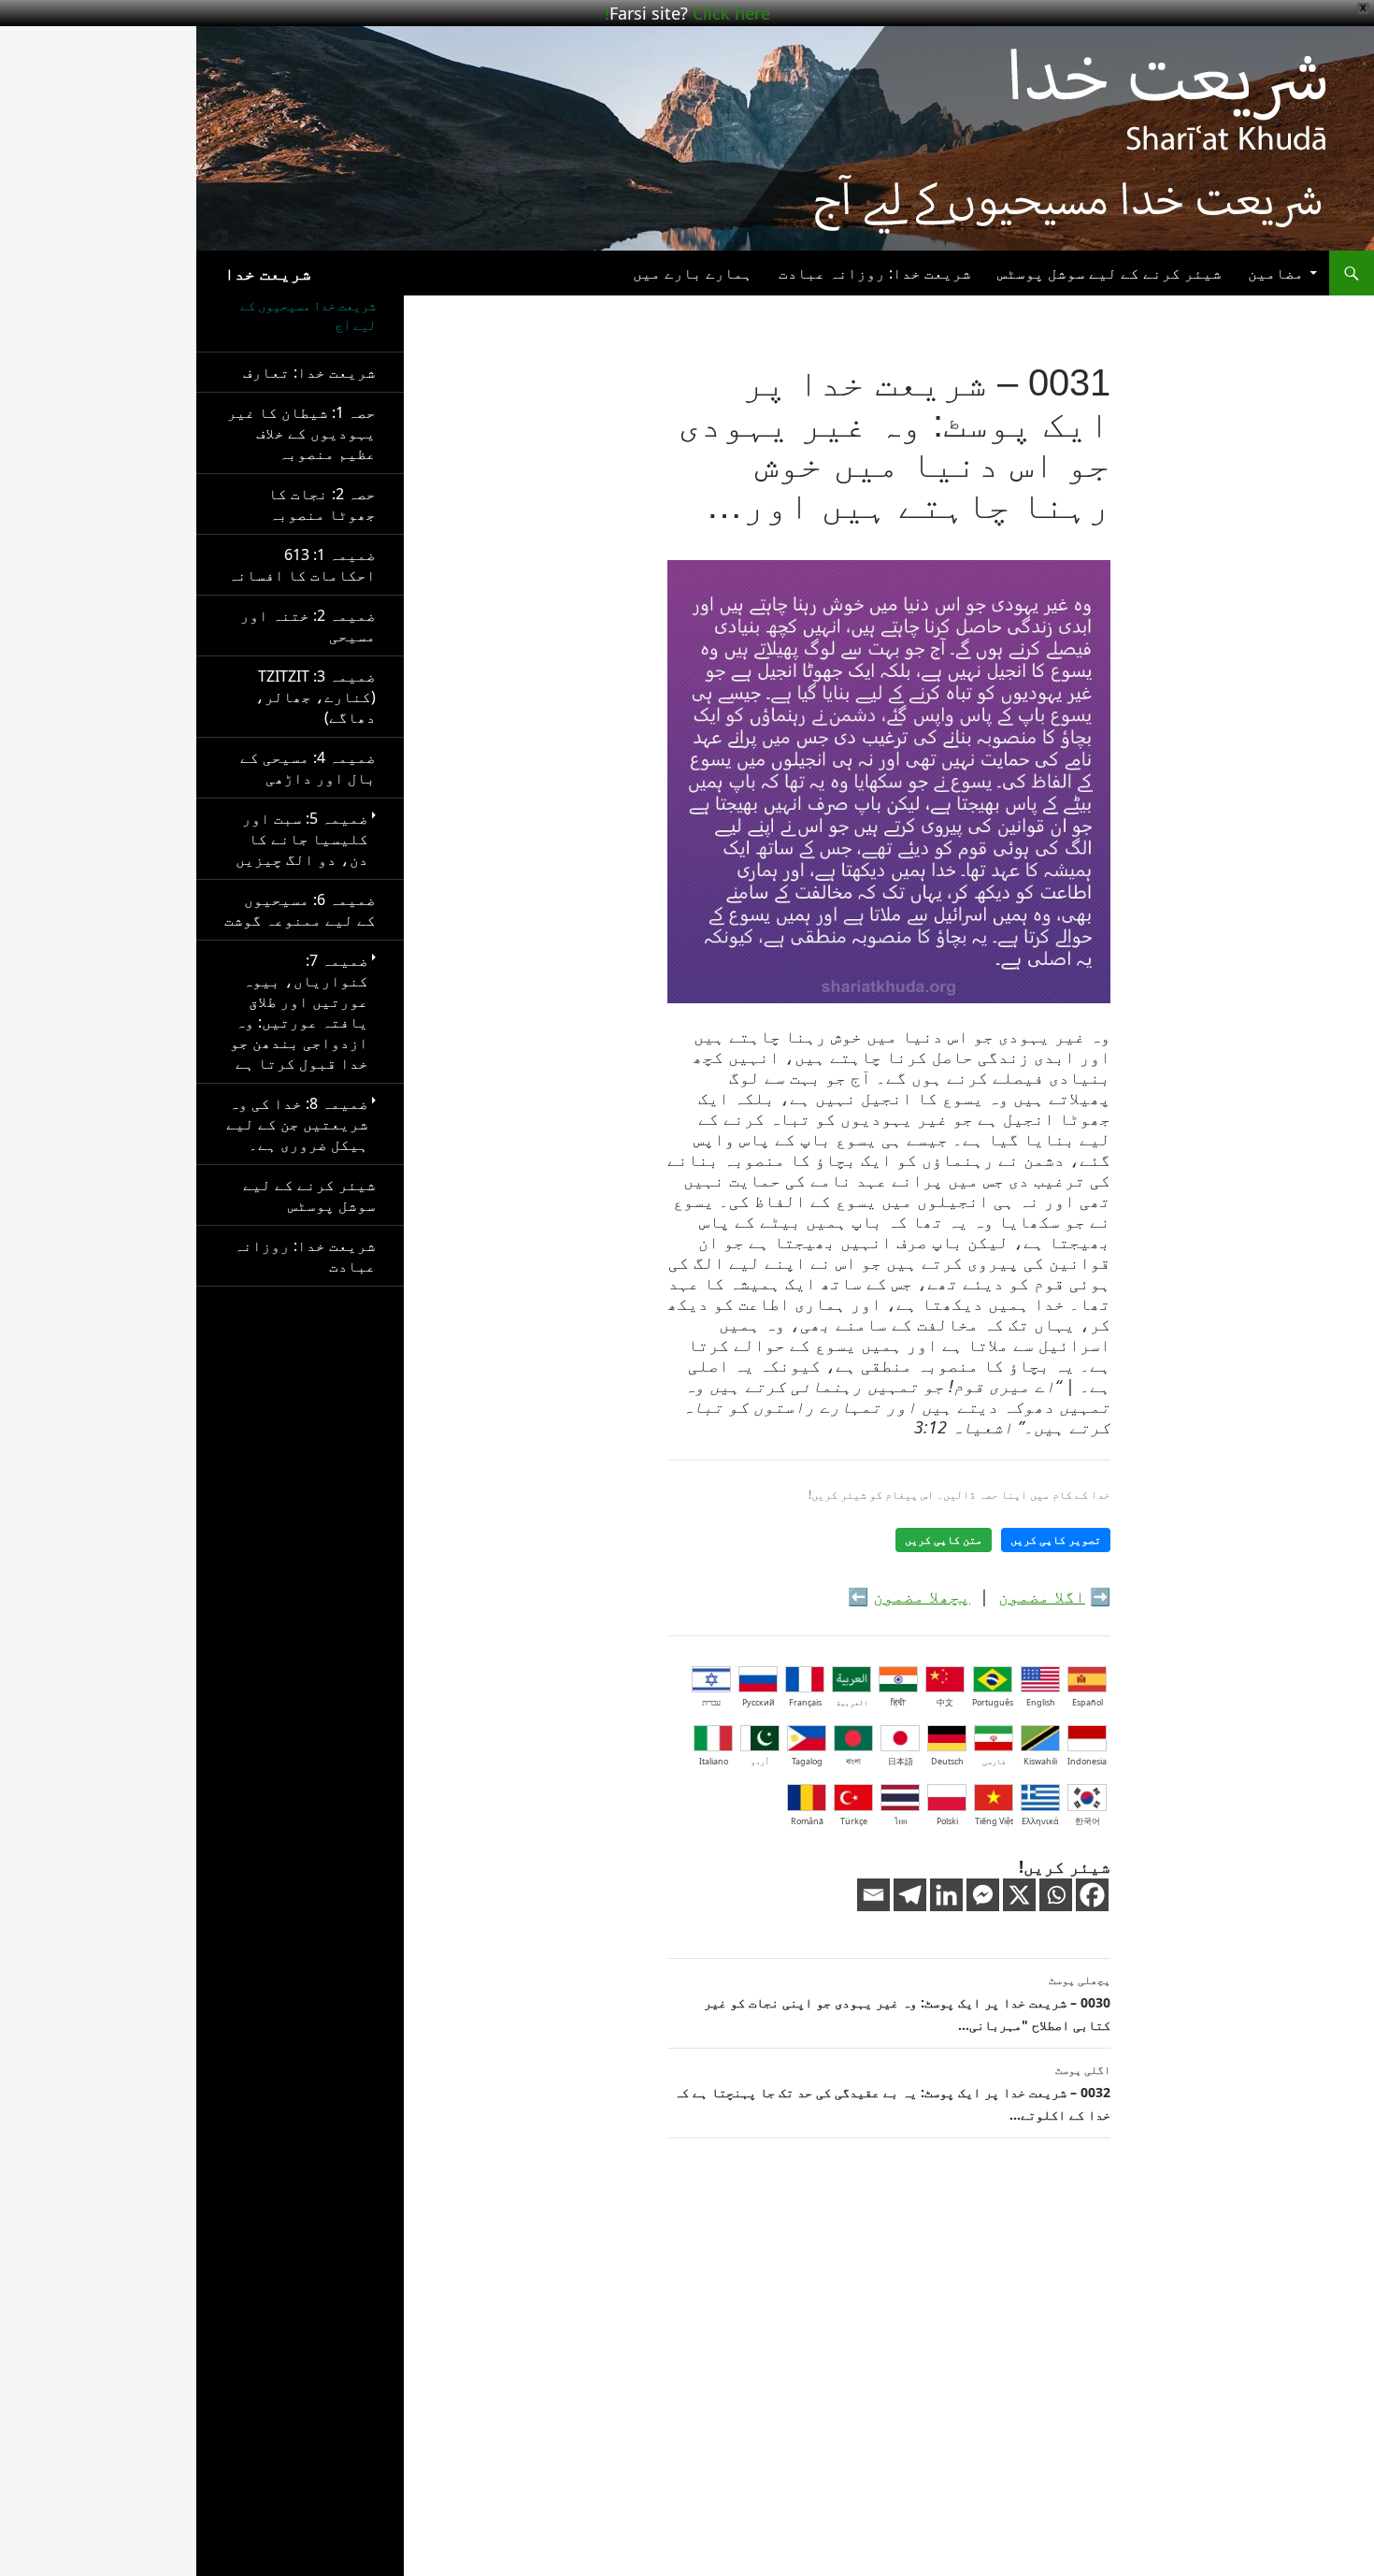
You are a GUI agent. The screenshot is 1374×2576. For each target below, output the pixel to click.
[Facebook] (1092, 1895)
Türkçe (854, 1821)
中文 (945, 1702)
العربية (852, 1702)
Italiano (714, 1761)
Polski (947, 1821)
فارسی (994, 1761)
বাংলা (853, 1761)
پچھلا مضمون (922, 1596)
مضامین (1276, 273)
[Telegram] (910, 1895)
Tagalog (807, 1761)
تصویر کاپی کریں (1056, 1540)
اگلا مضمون (1042, 1596)
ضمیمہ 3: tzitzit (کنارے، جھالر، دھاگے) (315, 697)
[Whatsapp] (1056, 1895)
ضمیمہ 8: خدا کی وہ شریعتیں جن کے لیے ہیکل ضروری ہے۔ (297, 1124)
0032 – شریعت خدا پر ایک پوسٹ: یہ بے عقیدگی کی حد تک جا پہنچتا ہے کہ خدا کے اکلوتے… (892, 2093)
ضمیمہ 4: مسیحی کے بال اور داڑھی (308, 768)
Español (1088, 1702)
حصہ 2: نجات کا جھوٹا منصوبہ (322, 504)
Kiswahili (1040, 1761)
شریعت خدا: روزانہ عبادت (875, 273)
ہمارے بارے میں (693, 273)
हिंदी (898, 1702)
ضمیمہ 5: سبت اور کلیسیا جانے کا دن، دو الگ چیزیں (302, 839)
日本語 (901, 1761)
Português (993, 1702)
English (1041, 1702)
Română (807, 1821)
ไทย (901, 1821)
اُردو (760, 1761)
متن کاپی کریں (944, 1540)
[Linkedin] (946, 1895)
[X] (1019, 1895)
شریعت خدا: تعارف (309, 372)
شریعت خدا (268, 273)
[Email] (873, 1895)
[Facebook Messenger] (983, 1895)
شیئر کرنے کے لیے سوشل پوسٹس (1109, 273)
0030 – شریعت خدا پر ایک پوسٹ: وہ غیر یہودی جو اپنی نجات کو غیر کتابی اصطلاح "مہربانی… (907, 2003)
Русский (759, 1702)
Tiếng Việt (994, 1821)
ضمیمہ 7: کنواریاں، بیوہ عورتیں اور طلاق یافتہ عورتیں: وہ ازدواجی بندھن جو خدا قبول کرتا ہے (299, 1012)
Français (805, 1702)
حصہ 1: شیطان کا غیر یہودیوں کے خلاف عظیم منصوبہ (301, 433)
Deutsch (947, 1761)
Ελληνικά (1040, 1821)
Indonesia (1087, 1761)
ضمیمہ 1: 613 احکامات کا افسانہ (302, 565)
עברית (711, 1702)
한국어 (1088, 1821)
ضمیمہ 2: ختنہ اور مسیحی (308, 626)
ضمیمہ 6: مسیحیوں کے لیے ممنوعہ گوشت (300, 910)
